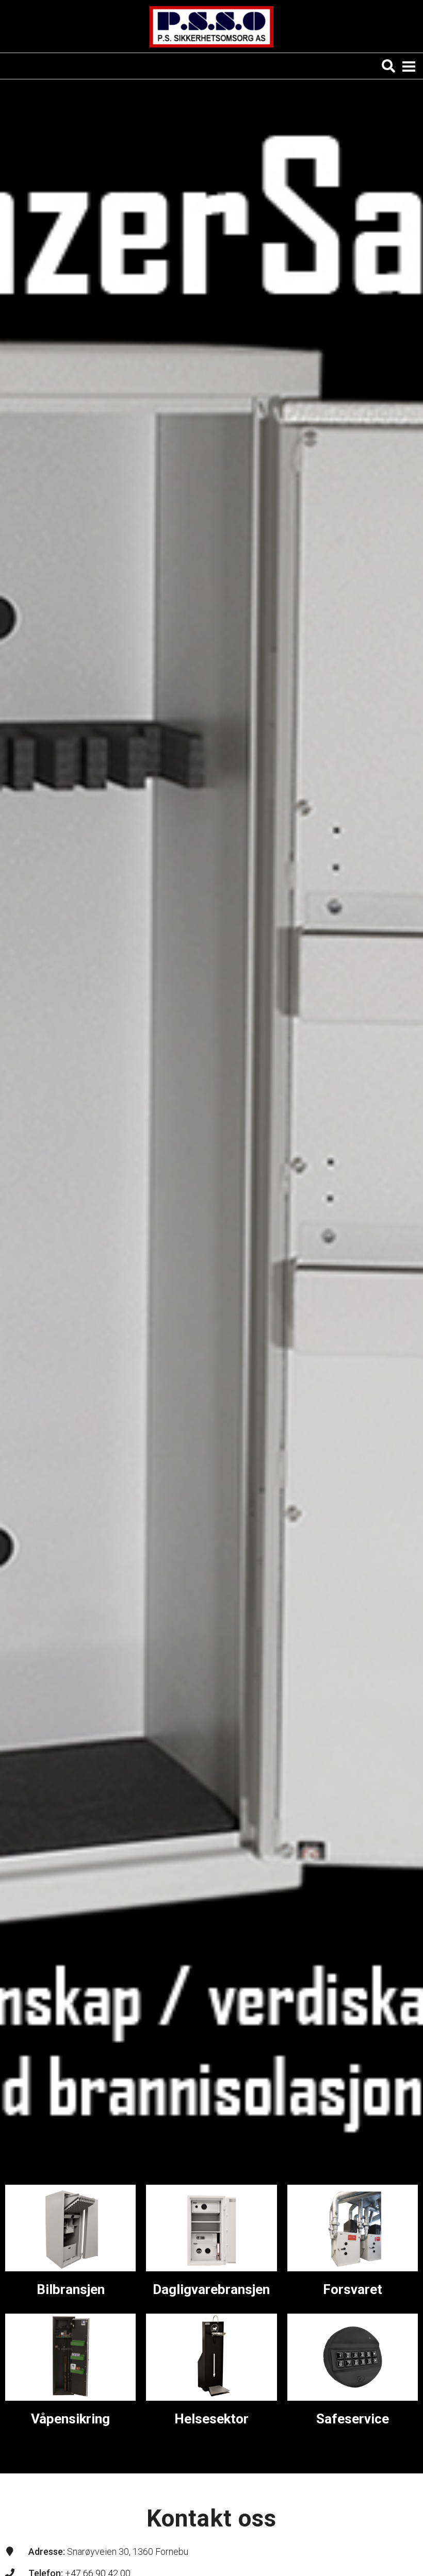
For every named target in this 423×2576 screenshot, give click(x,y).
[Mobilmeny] (409, 66)
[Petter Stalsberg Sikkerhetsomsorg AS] (211, 27)
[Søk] (388, 66)
